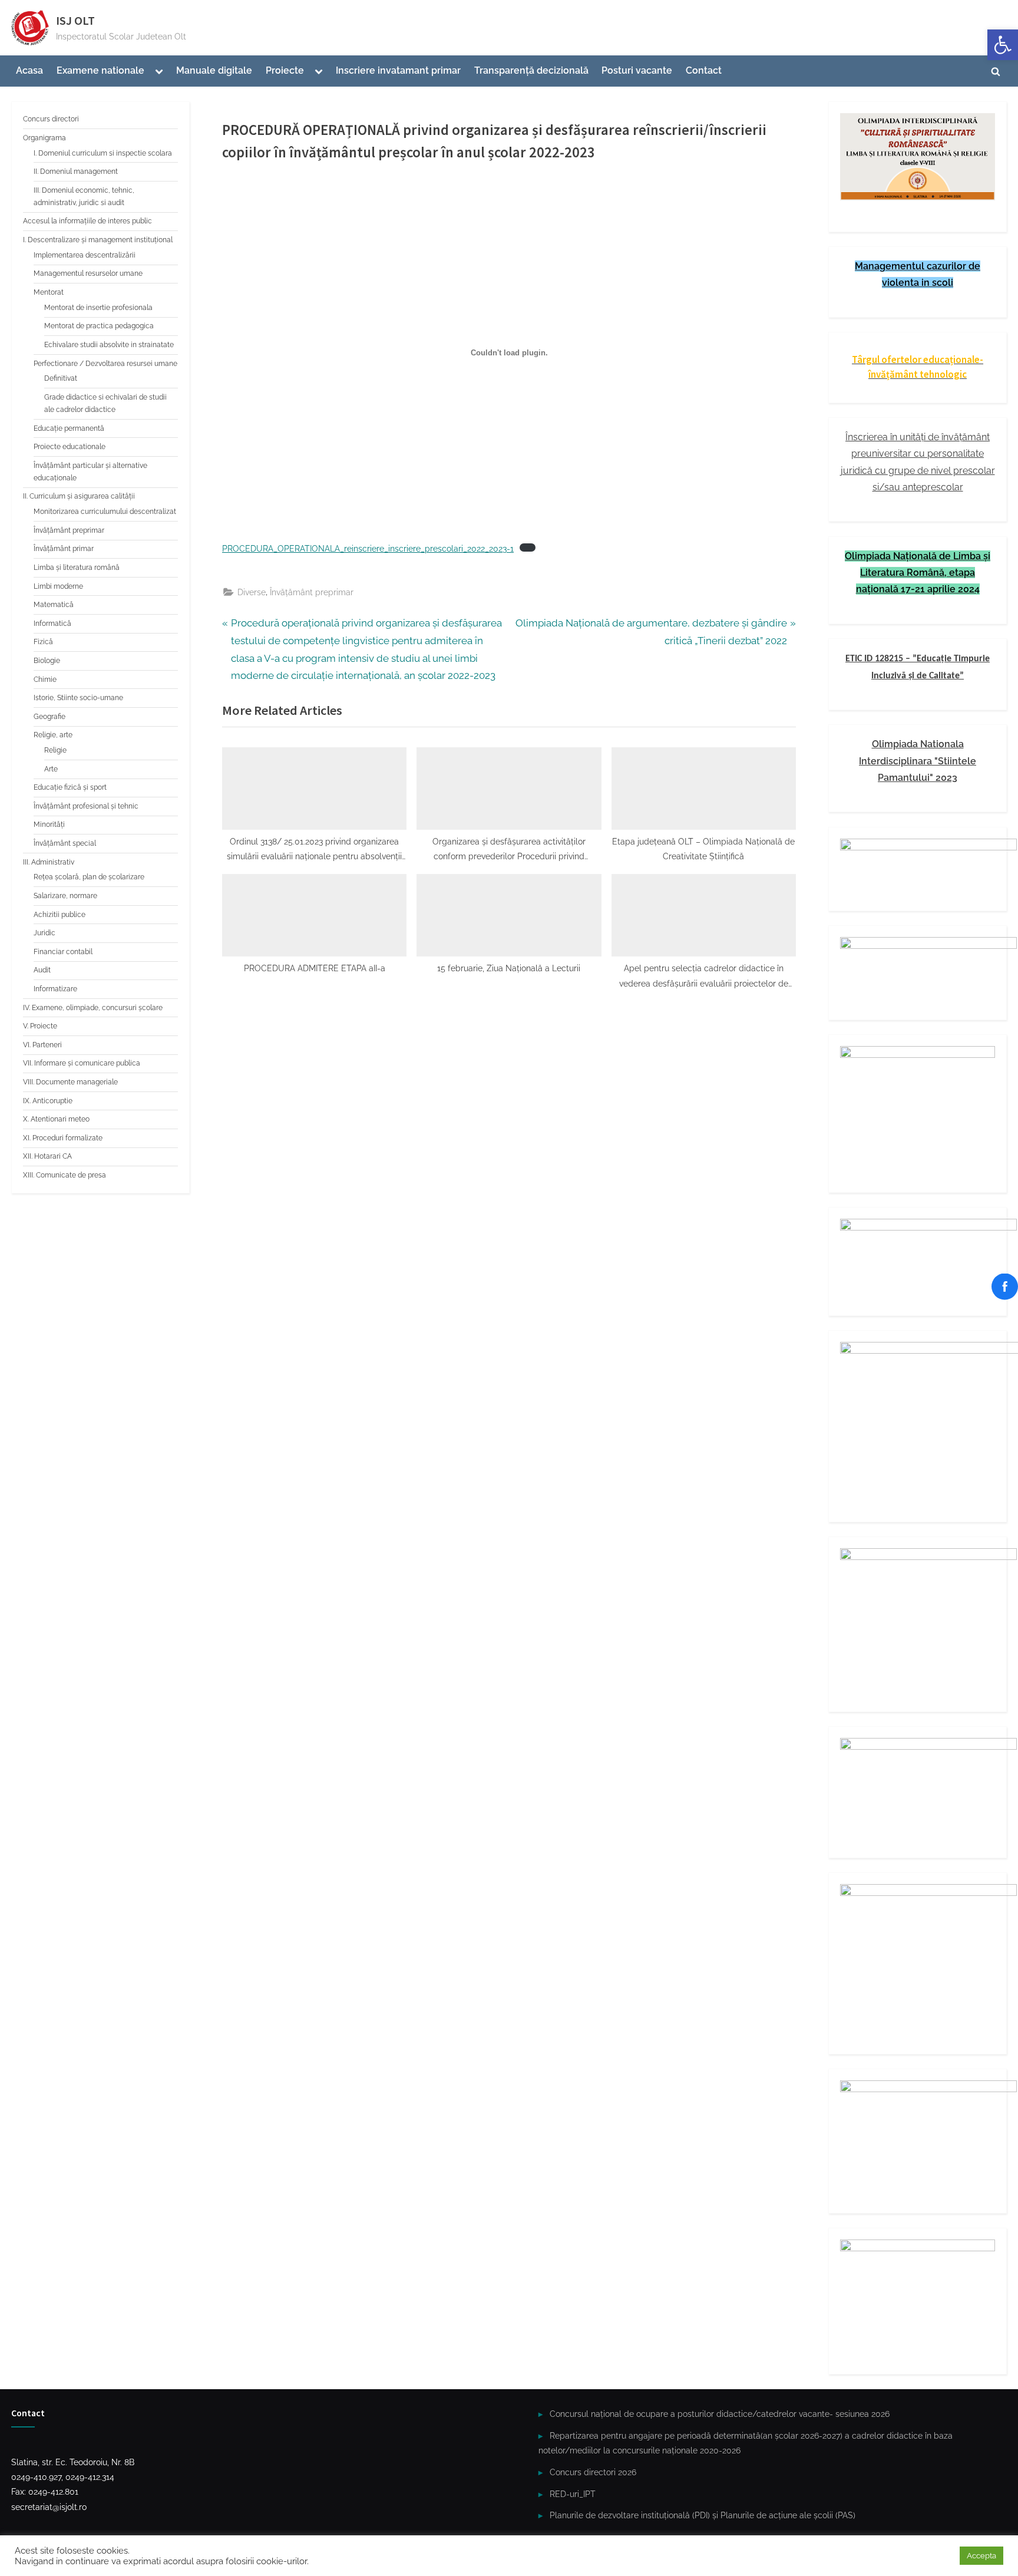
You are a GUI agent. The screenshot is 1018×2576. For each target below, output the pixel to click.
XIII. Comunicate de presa (65, 1175)
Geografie (49, 717)
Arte (51, 769)
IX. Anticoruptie (48, 1101)
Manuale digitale (214, 70)
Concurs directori (51, 119)
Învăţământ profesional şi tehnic (86, 806)
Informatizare (55, 989)
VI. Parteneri (42, 1045)
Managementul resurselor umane (88, 273)
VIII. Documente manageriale (70, 1082)
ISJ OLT (75, 21)
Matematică (54, 605)
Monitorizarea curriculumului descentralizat (105, 512)
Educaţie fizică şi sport (70, 787)
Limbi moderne (58, 586)
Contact (704, 70)
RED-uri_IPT (573, 2494)
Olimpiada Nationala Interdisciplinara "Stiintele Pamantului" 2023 (918, 761)
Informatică (52, 624)
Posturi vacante (637, 70)
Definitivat (61, 378)
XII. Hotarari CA (47, 1156)
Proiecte (285, 70)
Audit (42, 970)
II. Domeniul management (76, 171)
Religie (55, 750)
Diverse (252, 592)
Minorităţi (49, 824)
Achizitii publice (60, 915)
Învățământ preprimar (312, 592)
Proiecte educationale (70, 447)
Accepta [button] (981, 2556)
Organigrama (44, 138)
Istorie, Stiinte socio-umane (78, 698)
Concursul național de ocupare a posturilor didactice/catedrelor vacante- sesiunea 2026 (720, 2414)
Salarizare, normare (65, 896)
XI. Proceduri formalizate (63, 1138)
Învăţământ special (65, 843)
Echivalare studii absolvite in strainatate (109, 345)
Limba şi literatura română (77, 568)
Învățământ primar (64, 549)
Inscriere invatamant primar (398, 70)
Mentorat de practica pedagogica (99, 326)
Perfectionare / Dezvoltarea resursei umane (105, 364)
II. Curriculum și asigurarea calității (79, 496)
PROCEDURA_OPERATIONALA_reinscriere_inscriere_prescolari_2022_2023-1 (368, 549)
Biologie (47, 661)
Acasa (29, 70)
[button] (1003, 45)
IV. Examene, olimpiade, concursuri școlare (93, 1008)
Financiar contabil (63, 952)
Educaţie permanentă (69, 428)
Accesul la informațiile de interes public (87, 221)
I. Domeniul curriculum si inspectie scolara (103, 153)
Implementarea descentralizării (85, 255)
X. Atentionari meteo (56, 1119)
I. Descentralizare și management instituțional (98, 240)
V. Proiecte (40, 1026)
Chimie (45, 680)
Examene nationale (100, 70)
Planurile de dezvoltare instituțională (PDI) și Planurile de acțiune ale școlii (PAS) (703, 2515)
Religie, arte (53, 735)
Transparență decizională (531, 70)
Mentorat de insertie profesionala (98, 308)
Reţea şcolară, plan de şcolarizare (89, 877)
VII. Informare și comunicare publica (82, 1063)
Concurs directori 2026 (593, 2472)
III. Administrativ (49, 862)
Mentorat (49, 292)
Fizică (43, 642)
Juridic (44, 933)
